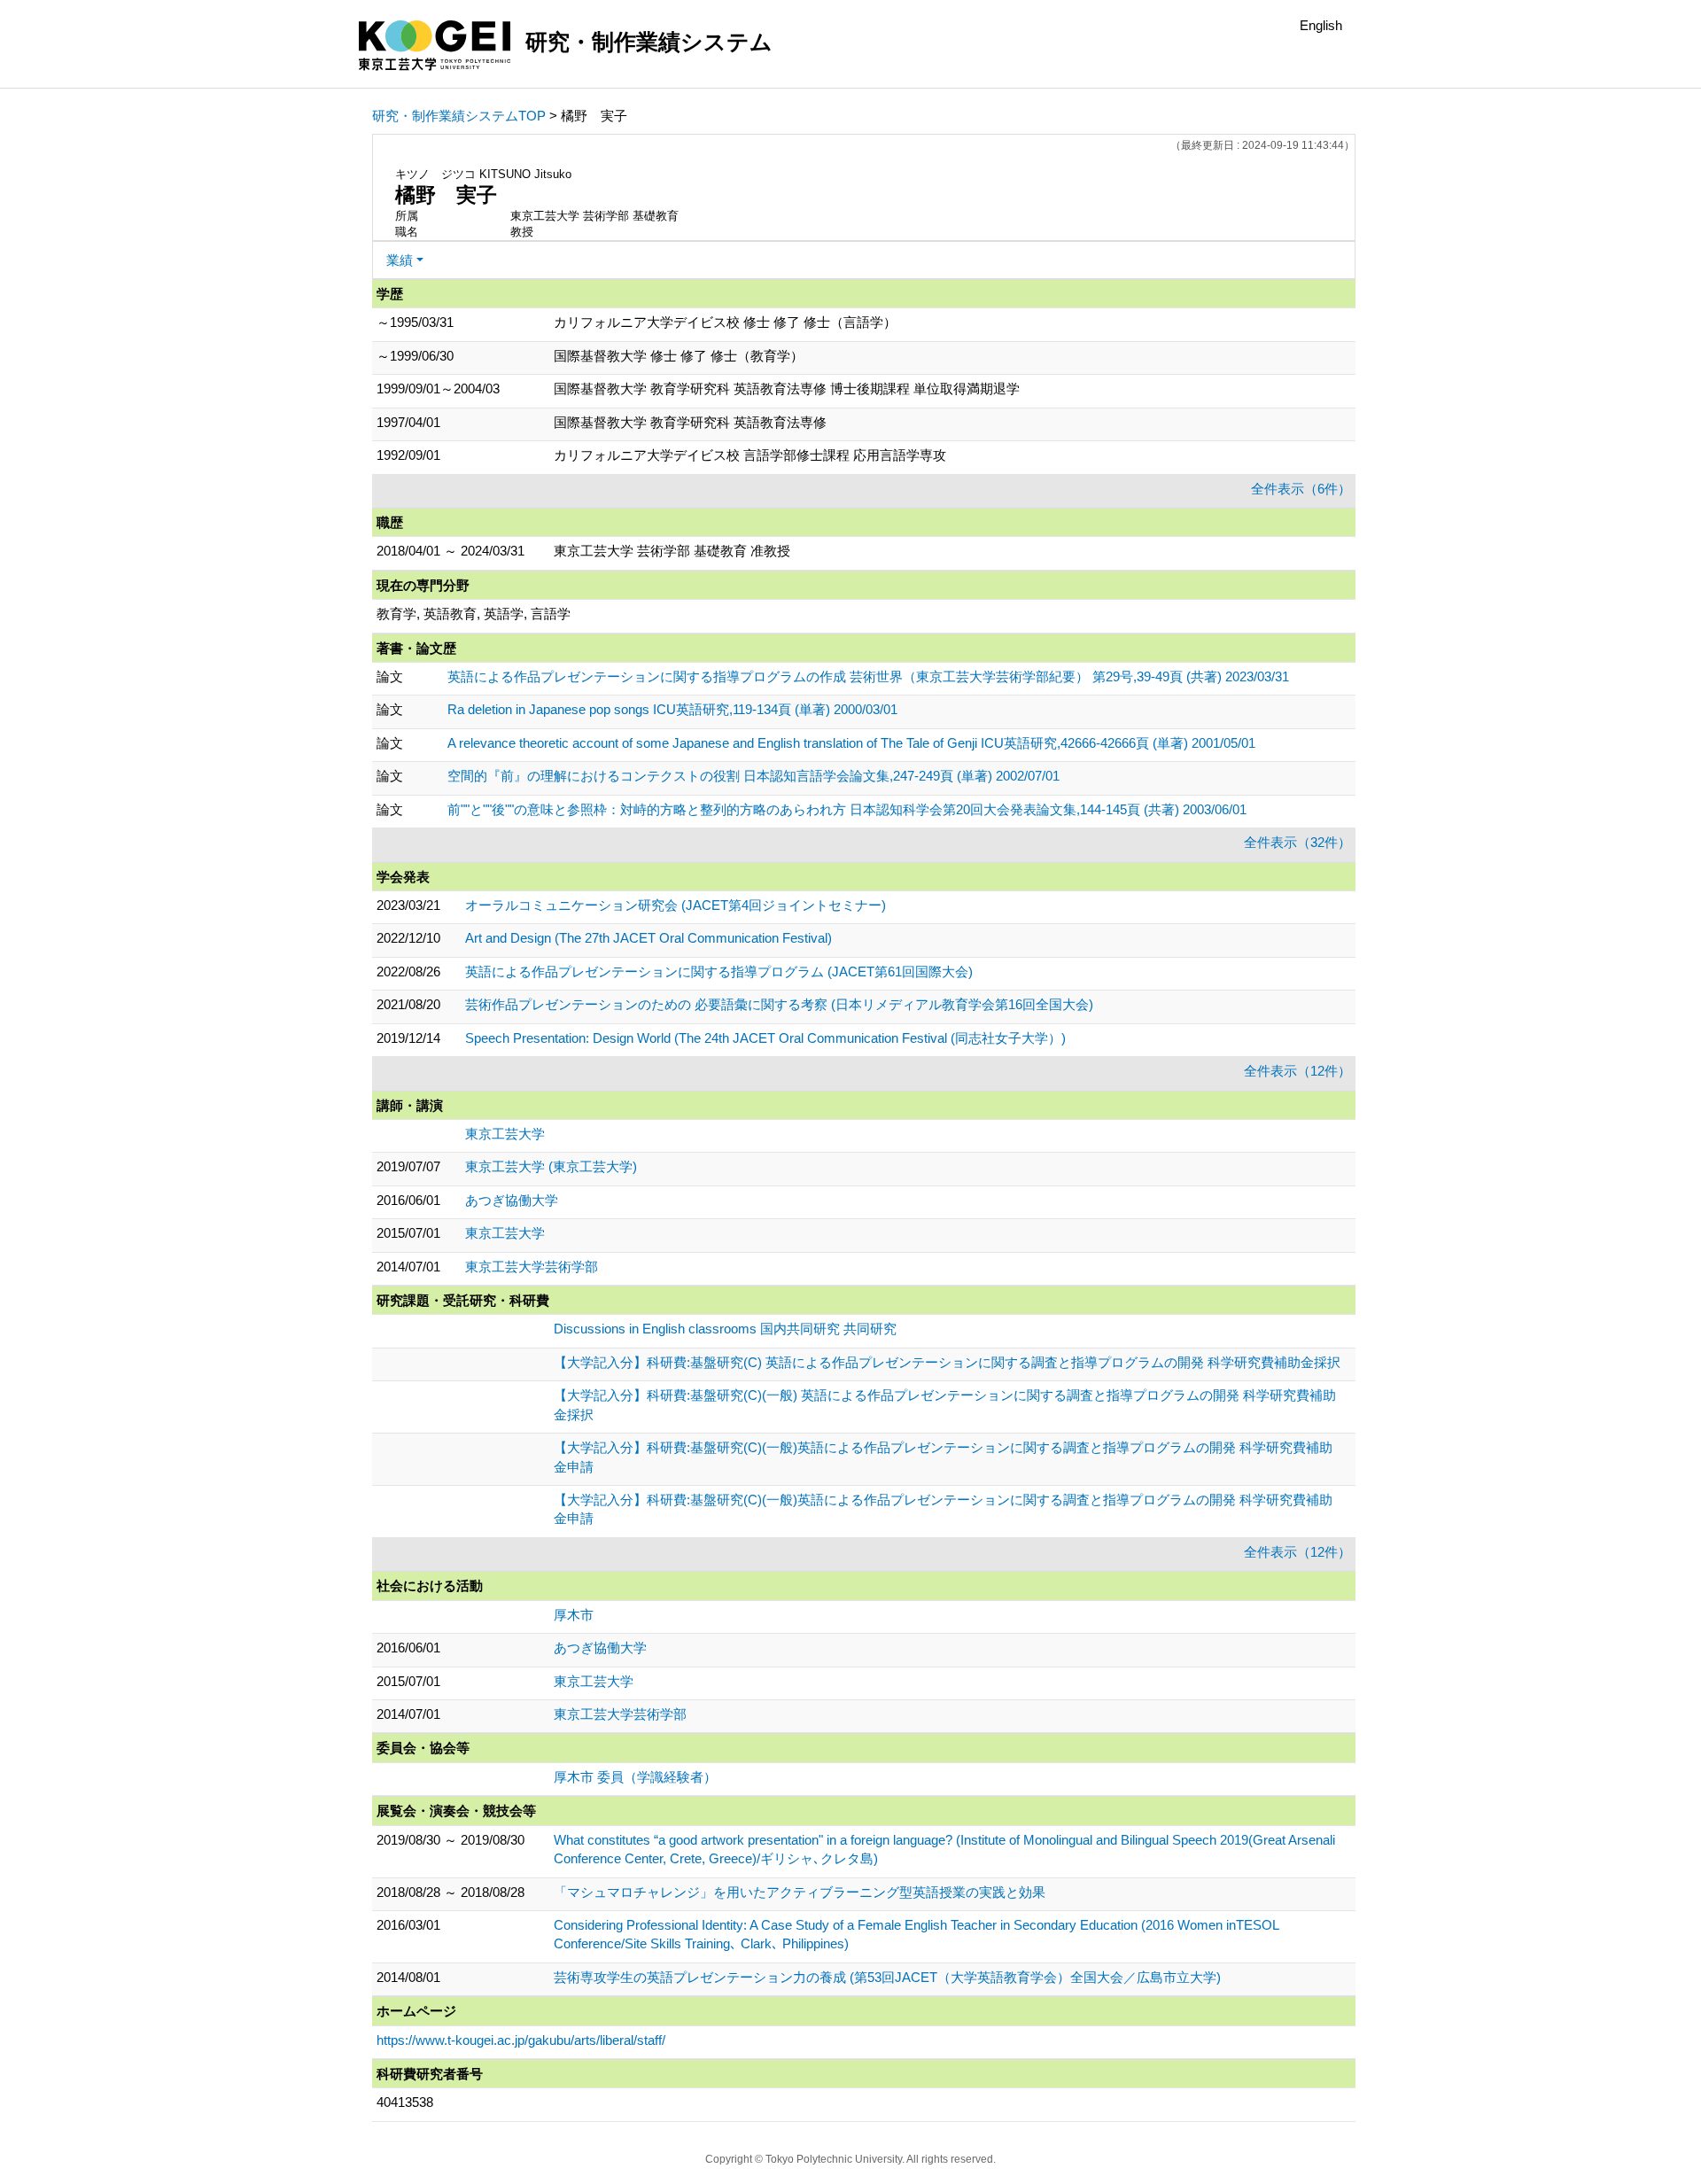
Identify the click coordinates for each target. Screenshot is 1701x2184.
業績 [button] (400, 260)
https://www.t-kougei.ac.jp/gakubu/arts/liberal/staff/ (521, 2040)
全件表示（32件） (1297, 842)
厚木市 (574, 1615)
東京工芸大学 (505, 1134)
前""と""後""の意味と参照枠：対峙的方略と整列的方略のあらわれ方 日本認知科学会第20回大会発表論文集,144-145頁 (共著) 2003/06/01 (847, 809)
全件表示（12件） (1297, 1071)
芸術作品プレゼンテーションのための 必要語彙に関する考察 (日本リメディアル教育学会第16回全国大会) (779, 1004)
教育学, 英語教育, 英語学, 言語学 (474, 614)
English (1321, 25)
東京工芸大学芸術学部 (532, 1267)
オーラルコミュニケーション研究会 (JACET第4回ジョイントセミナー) (676, 905)
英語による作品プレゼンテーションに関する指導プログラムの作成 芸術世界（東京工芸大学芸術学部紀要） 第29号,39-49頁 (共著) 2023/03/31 (868, 676)
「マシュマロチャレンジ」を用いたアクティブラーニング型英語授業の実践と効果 (800, 1892)
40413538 (405, 2102)
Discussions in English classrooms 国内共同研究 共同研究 (725, 1329)
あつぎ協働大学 (512, 1200)
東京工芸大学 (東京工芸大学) (551, 1166)
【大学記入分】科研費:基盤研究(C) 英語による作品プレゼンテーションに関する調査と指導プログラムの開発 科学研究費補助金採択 (947, 1362)
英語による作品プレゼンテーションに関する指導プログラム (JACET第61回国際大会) (719, 972)
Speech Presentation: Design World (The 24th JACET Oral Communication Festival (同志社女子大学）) (765, 1038)
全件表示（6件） (1301, 489)
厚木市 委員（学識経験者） (635, 1777)
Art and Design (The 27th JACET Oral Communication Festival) (649, 938)
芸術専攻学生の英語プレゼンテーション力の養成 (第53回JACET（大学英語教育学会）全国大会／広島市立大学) (887, 1977)
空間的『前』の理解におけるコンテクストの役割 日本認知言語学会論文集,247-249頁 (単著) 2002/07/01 (753, 776)
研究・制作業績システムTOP (459, 116)
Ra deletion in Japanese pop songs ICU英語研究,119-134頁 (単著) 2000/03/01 (672, 709)
